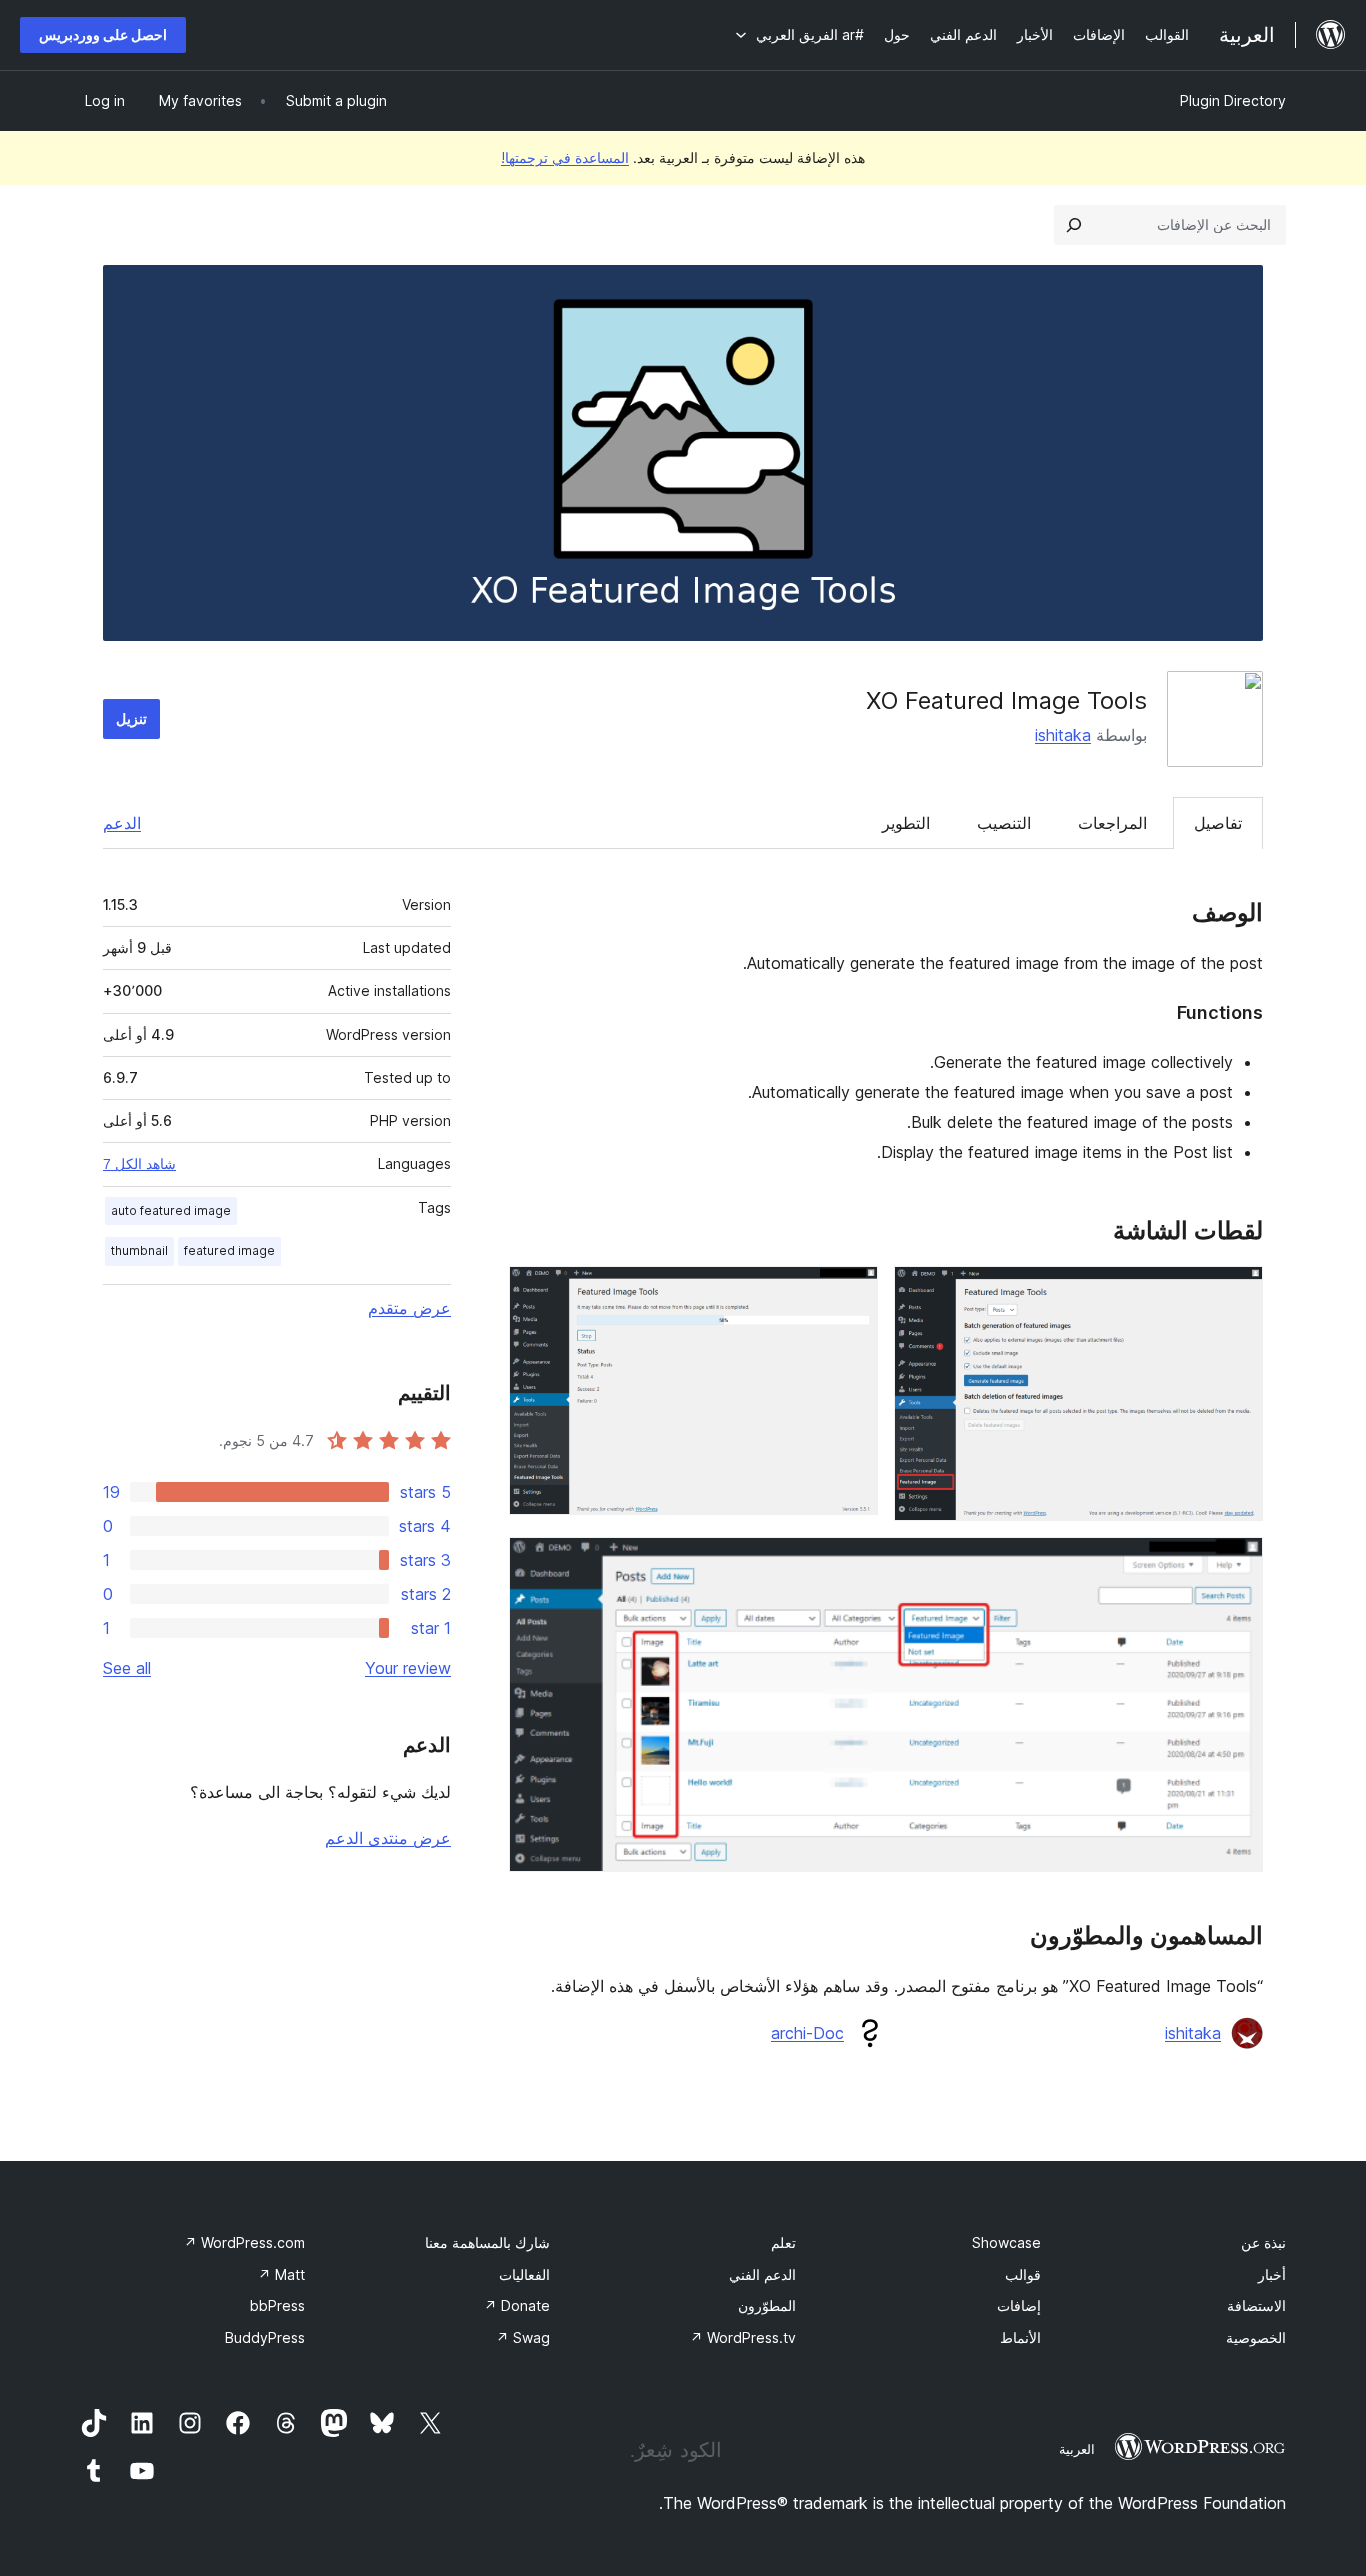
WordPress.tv (743, 2337)
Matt (281, 2274)
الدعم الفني (762, 2274)
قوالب (1023, 2274)
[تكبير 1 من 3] (1236, 1293)
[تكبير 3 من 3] (1236, 1564)
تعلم (783, 2242)
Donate (517, 2305)
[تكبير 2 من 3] (851, 1293)
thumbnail (139, 1250)
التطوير (906, 823)
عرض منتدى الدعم (388, 1838)
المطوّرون (767, 2305)
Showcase (1006, 2242)
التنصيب (1004, 823)
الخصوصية (1256, 2337)
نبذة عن (1263, 2242)
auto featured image (171, 1210)
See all (127, 1668)
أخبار (1272, 2274)
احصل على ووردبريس (103, 34)
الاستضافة (1256, 2305)
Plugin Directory (1233, 100)
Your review (408, 1668)
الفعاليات (524, 2274)
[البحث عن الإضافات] (1074, 225)
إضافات (1019, 2305)
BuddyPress (265, 2337)
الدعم (122, 823)
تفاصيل (1218, 823)
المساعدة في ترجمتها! (565, 157)
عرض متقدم (409, 1308)
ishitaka (1063, 735)
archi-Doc (807, 2033)
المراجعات (1112, 823)
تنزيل (131, 718)
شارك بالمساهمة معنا (487, 2242)
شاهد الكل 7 (139, 1164)
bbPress (277, 2305)
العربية (1077, 2449)
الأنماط (1020, 2337)
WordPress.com (244, 2242)
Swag (523, 2337)
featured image (229, 1250)
